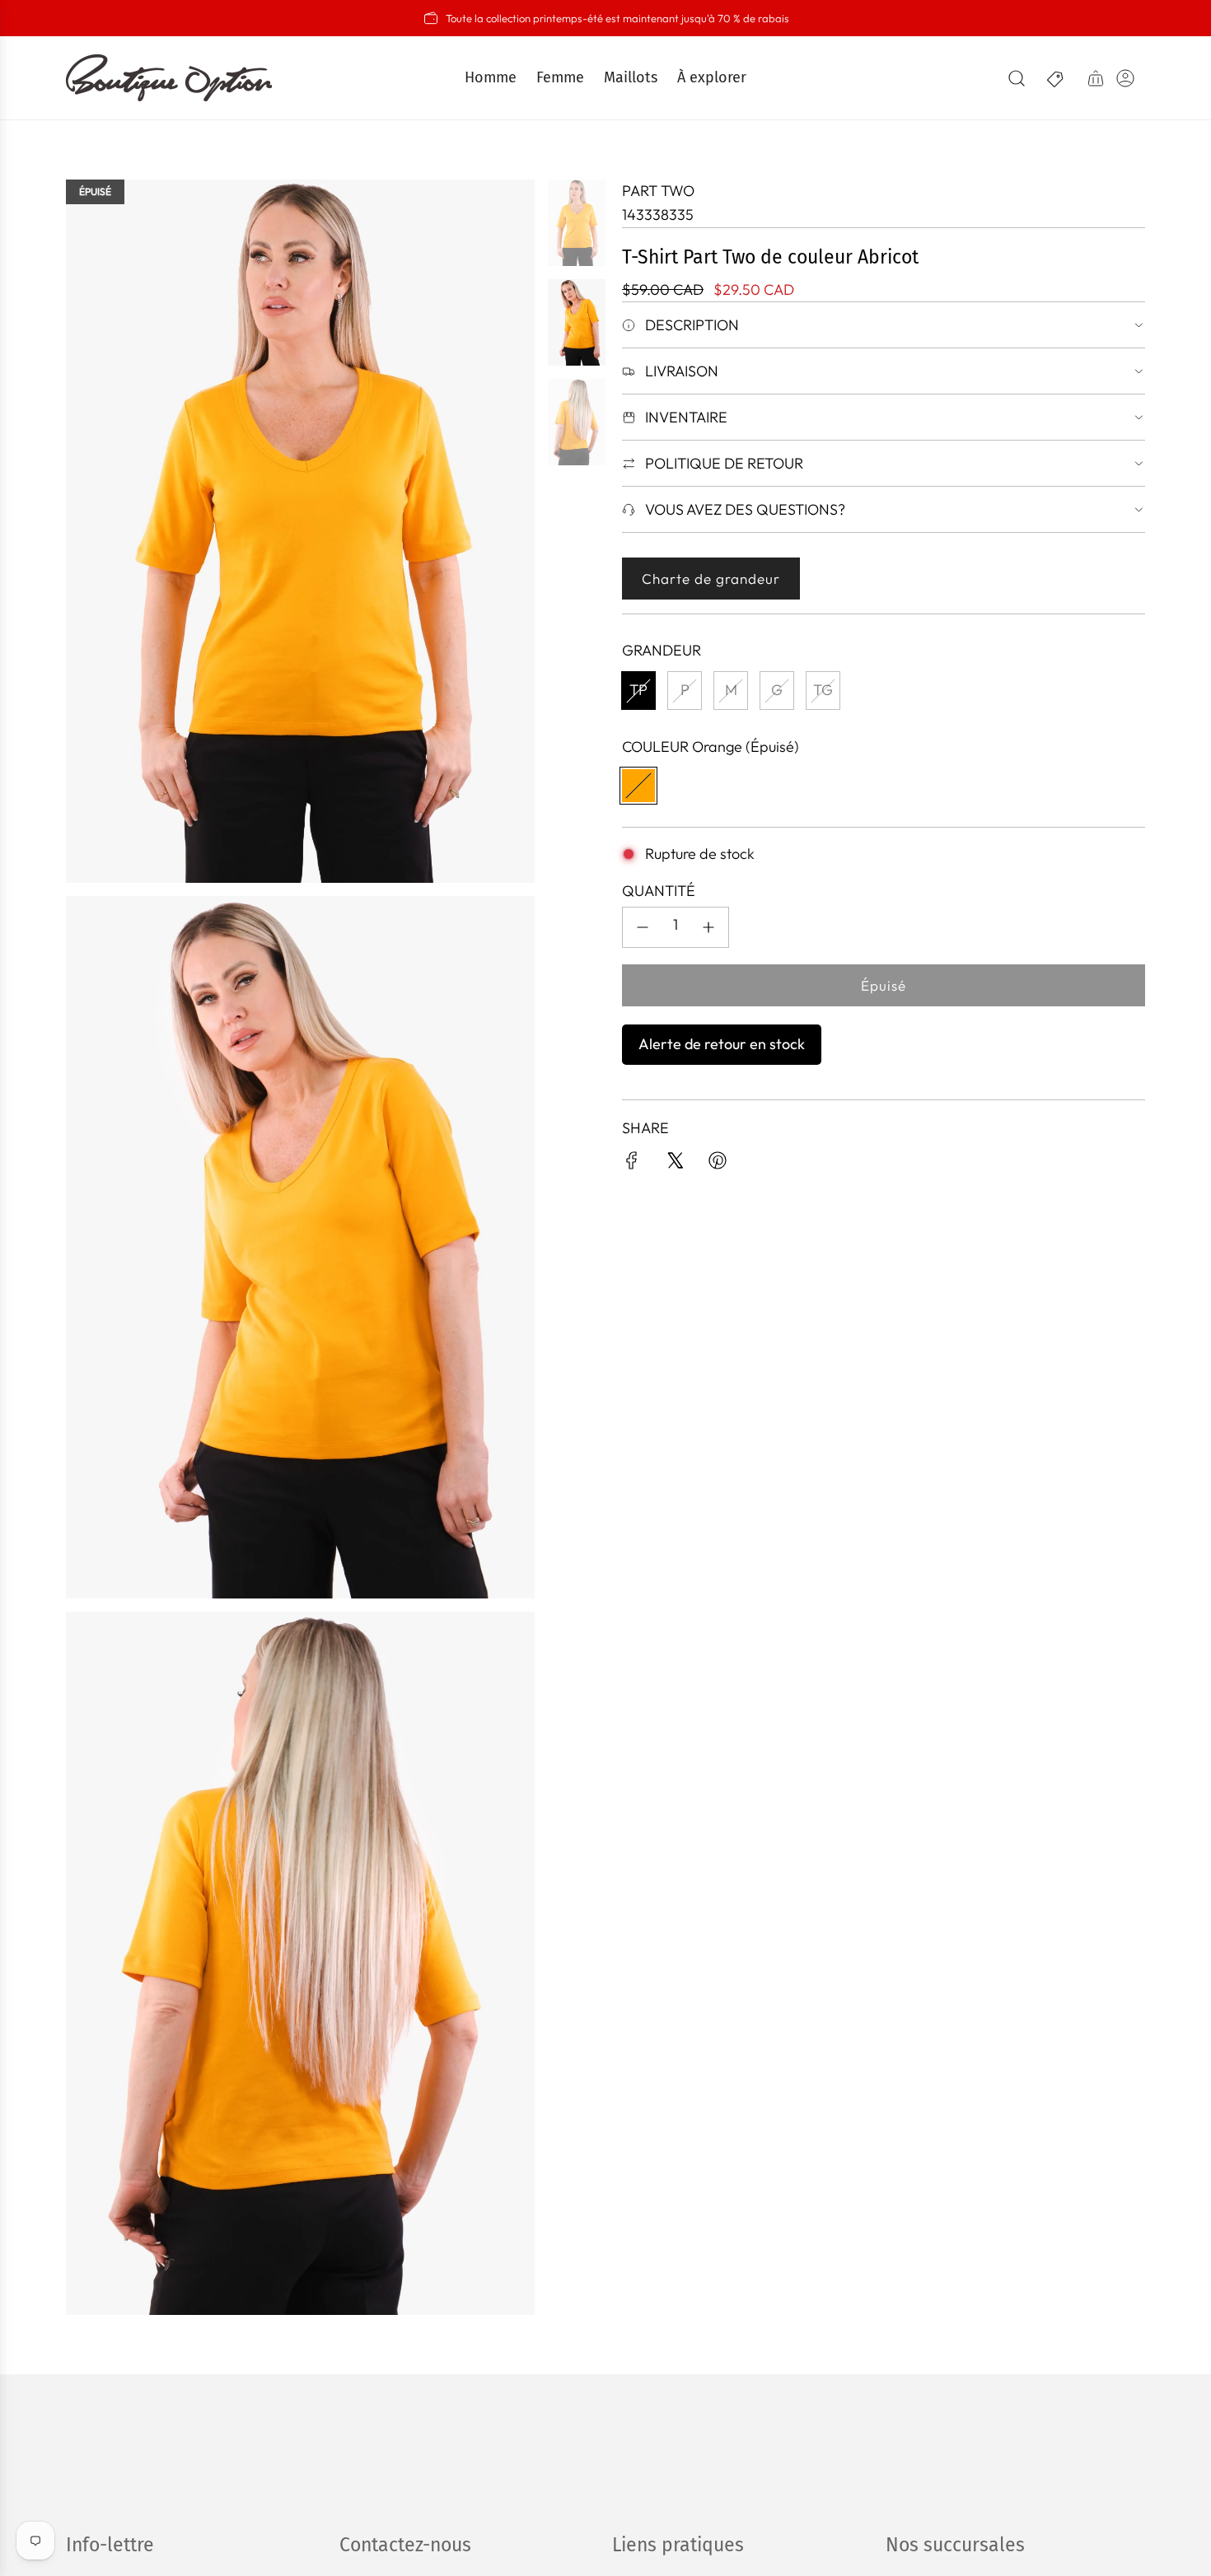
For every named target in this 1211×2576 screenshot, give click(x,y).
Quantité (659, 891)
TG (823, 690)
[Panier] (1096, 78)
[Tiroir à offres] (1056, 78)
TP (638, 690)
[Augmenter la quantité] (708, 927)
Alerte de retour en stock (722, 1044)
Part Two (658, 191)
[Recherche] (1017, 78)
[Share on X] (675, 1164)
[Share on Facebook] (632, 1164)
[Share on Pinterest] (718, 1164)
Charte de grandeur (711, 579)
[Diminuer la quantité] (643, 927)
